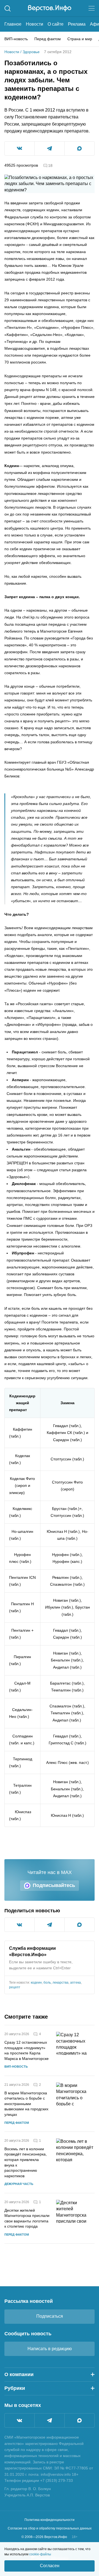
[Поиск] (8, 8)
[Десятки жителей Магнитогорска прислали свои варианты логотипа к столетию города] (75, 2218)
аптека (75, 1983)
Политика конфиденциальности (50, 2520)
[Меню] (92, 8)
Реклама (77, 24)
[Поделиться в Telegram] (50, 148)
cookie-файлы (40, 2554)
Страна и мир (80, 39)
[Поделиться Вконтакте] (20, 148)
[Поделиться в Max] (79, 148)
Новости (35, 24)
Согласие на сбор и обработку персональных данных (50, 2528)
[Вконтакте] (20, 2420)
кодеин (36, 1983)
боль (47, 1983)
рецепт (15, 1987)
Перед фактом (48, 39)
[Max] (79, 2420)
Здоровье (31, 52)
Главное (13, 24)
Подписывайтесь (54, 1885)
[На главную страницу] (50, 8)
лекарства (61, 1983)
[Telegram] (50, 2420)
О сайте (56, 24)
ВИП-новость (16, 39)
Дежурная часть (19, 2184)
